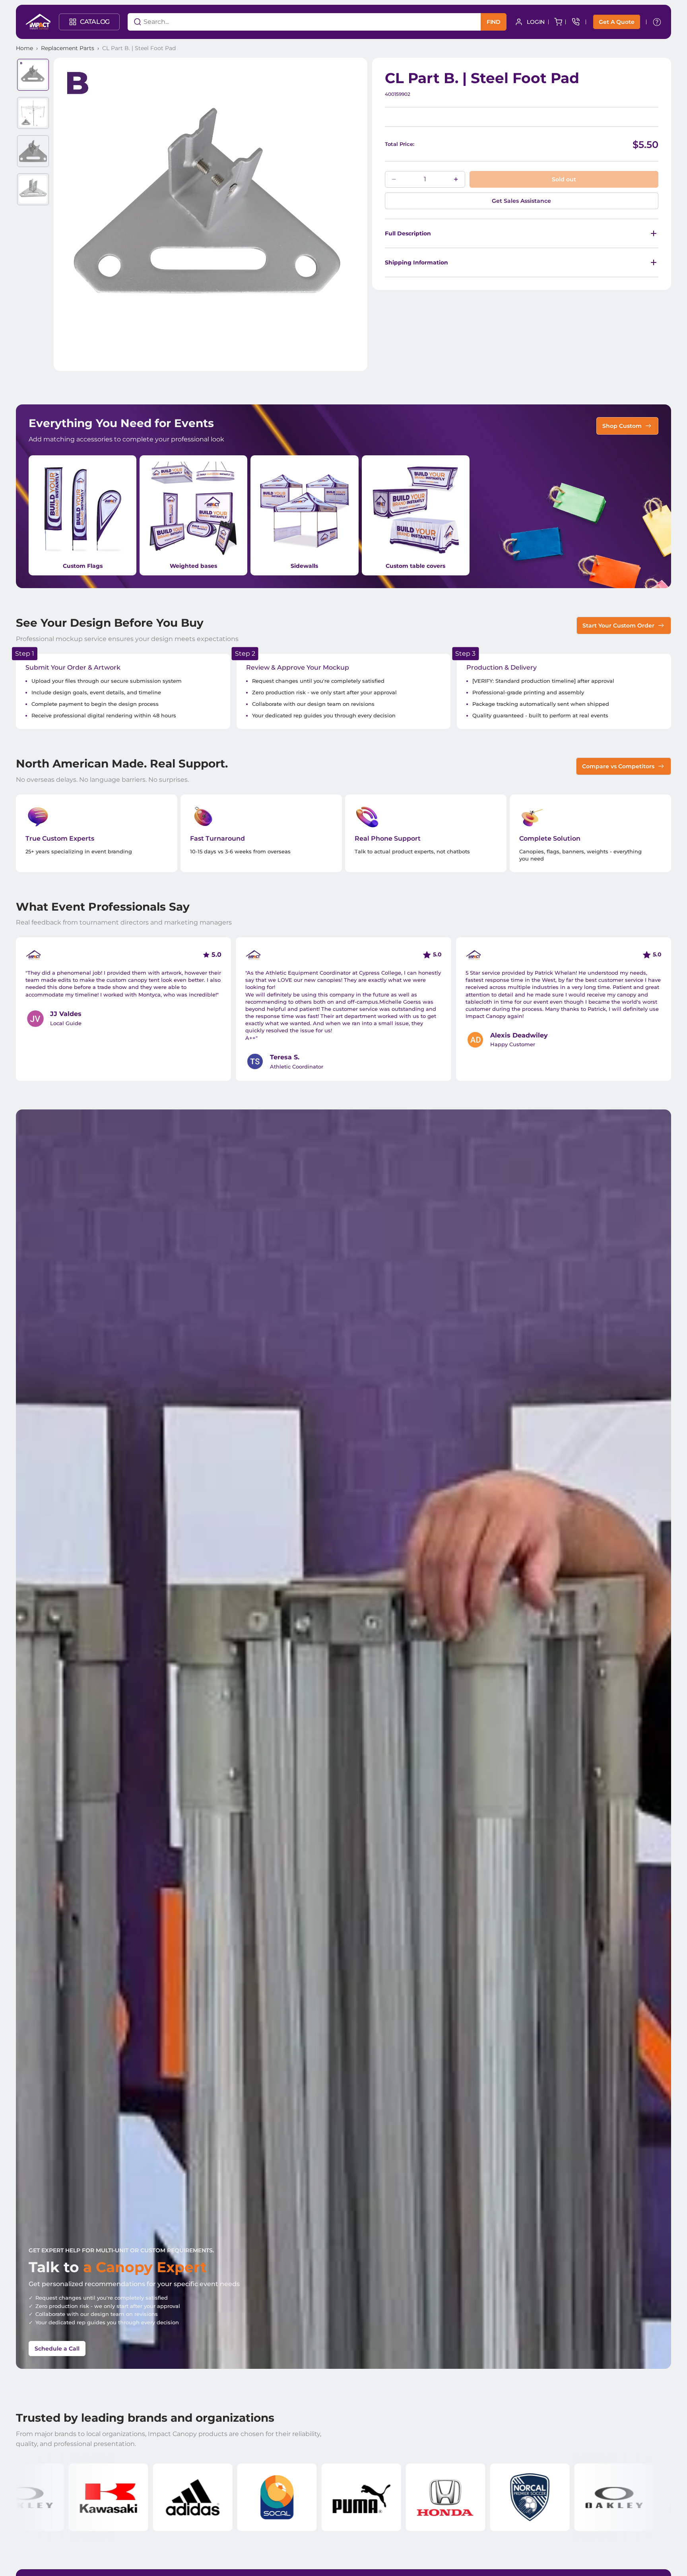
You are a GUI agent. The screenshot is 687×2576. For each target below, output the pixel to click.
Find (494, 22)
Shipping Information (416, 262)
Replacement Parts (68, 48)
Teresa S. (285, 1057)
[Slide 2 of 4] (33, 113)
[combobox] (294, 22)
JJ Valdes (66, 1014)
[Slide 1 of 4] (33, 75)
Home (24, 48)
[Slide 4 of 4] (33, 189)
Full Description (408, 233)
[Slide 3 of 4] (33, 151)
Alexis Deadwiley (519, 1035)
